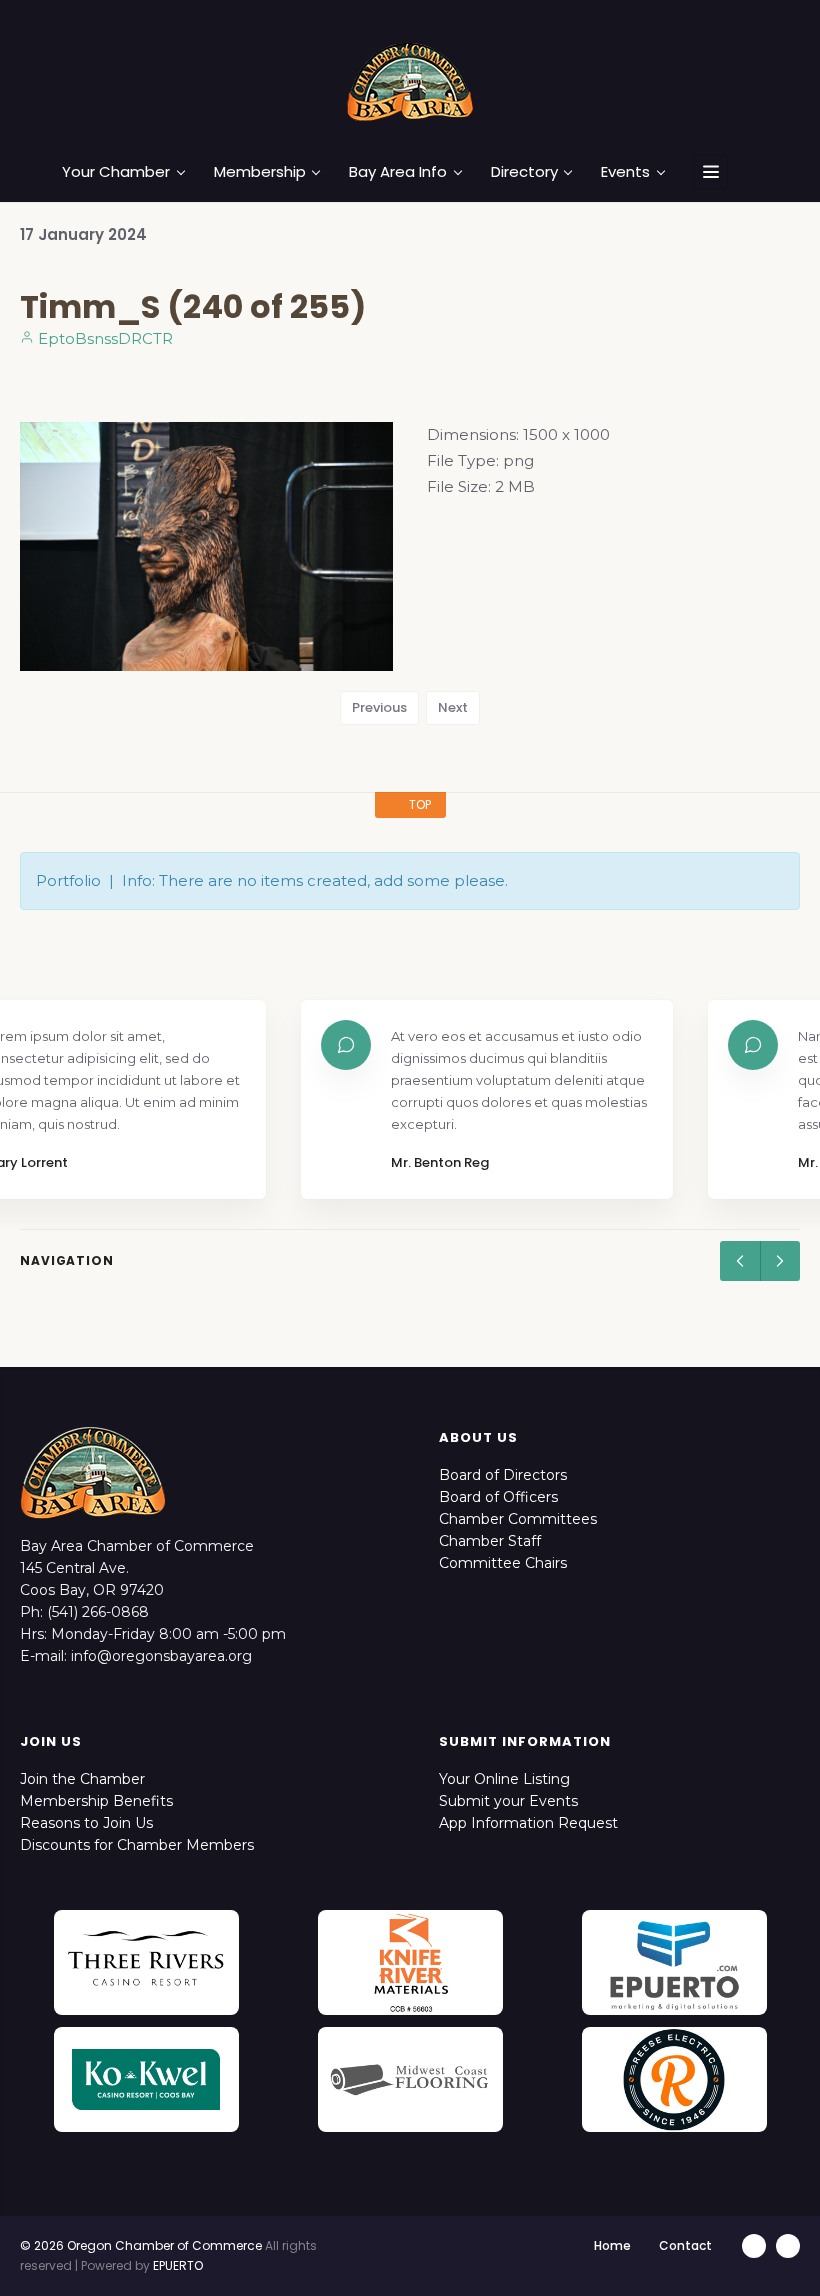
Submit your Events (508, 1801)
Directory (524, 172)
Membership (260, 172)
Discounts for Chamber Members (137, 1845)
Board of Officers (498, 1497)
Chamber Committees (518, 1519)
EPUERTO (178, 2265)
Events (625, 172)
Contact (685, 2245)
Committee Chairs (503, 1563)
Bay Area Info (398, 172)
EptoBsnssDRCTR (103, 338)
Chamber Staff (490, 1541)
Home (612, 2245)
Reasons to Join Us (86, 1823)
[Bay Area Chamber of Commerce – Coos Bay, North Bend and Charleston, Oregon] (410, 81)
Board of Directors (503, 1475)
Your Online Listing (504, 1779)
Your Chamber (116, 172)
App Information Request (528, 1823)
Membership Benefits (96, 1801)
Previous (379, 707)
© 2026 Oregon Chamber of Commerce (141, 2245)
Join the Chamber (82, 1779)
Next (453, 707)
